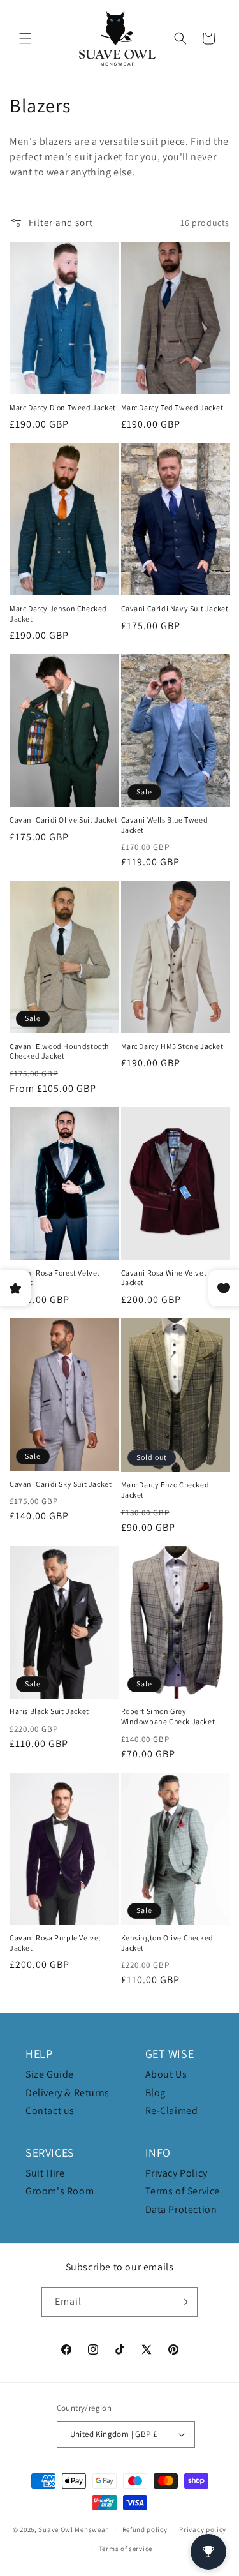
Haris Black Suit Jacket (49, 1711)
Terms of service (126, 2549)
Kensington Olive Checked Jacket (167, 1943)
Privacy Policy (177, 2173)
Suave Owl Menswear (73, 2529)
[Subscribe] (183, 2302)
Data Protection (181, 2209)
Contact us (50, 2111)
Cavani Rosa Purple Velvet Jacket (55, 1943)
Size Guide (50, 2074)
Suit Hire (45, 2173)
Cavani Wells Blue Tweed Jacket (165, 825)
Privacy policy (203, 2529)
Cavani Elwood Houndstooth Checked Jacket (59, 1051)
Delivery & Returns (68, 2093)
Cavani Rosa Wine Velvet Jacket (164, 1278)
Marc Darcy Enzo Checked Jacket (165, 1490)
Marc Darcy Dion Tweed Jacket (63, 407)
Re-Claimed (172, 2111)
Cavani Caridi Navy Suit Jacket (175, 608)
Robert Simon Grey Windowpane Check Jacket (168, 1716)
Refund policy (145, 2529)
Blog (156, 2093)
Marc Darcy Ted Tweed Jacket (172, 407)
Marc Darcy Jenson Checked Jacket (58, 614)
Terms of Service (183, 2191)
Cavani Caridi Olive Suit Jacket (64, 820)
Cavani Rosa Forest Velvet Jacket (55, 1278)
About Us (166, 2074)
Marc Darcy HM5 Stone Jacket (172, 1046)
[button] (25, 38)
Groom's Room (60, 2191)
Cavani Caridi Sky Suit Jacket (61, 1484)
